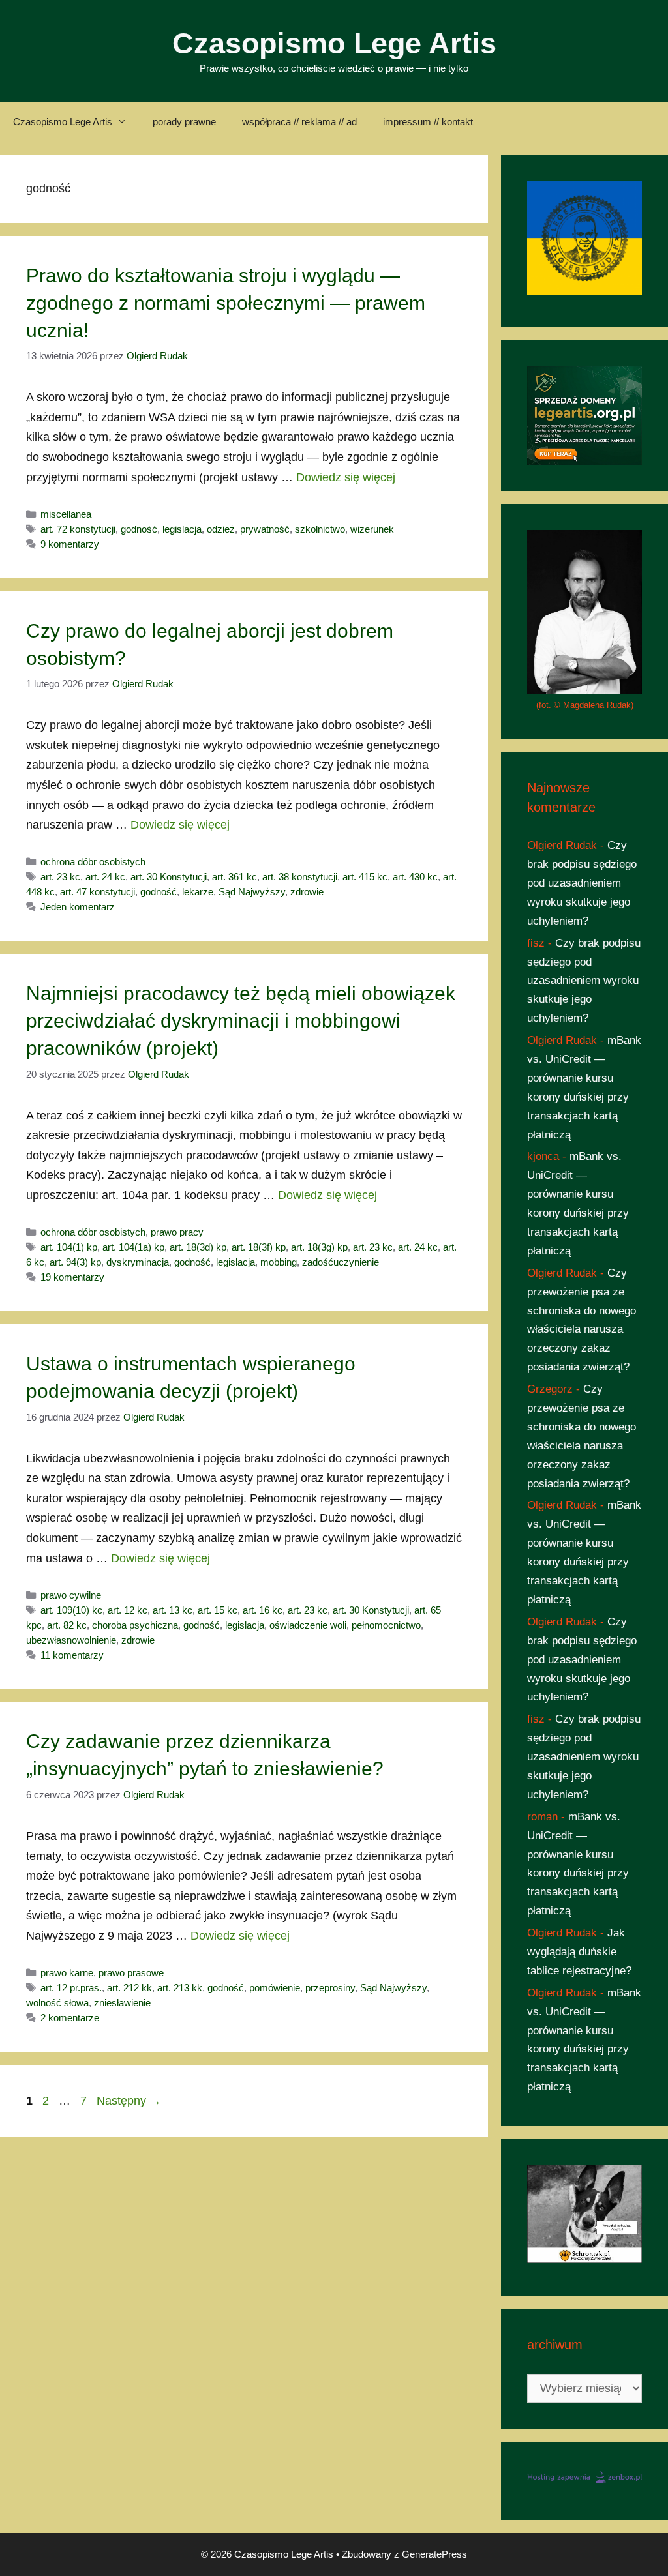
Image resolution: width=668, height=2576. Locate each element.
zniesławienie (122, 2003)
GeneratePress (434, 2554)
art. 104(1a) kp (133, 1247)
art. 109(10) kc (71, 1610)
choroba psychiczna (135, 1625)
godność (139, 529)
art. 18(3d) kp (198, 1247)
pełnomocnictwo (386, 1625)
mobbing (279, 1262)
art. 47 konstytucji (98, 892)
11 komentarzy (72, 1655)
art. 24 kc (105, 877)
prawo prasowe (131, 1973)
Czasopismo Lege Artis (334, 43)
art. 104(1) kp (69, 1247)
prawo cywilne (71, 1595)
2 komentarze (70, 2018)
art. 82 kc (67, 1625)
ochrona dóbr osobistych (93, 862)
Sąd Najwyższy (252, 892)
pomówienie (275, 1988)
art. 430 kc (415, 877)
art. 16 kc (263, 1610)
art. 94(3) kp (75, 1262)
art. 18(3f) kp (259, 1247)
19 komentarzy (72, 1277)
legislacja (182, 529)
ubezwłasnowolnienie (71, 1640)
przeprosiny (330, 1988)
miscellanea (66, 514)
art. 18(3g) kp (319, 1247)
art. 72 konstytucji (78, 529)
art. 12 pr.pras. (71, 1988)
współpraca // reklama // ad (299, 122)
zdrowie (307, 892)
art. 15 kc (218, 1610)
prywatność (265, 529)
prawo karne (67, 1973)
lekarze (198, 892)
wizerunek (372, 529)
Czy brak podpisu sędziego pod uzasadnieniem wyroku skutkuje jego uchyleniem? (582, 883)
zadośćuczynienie (341, 1262)
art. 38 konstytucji (300, 877)
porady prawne (184, 122)
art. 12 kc (128, 1610)
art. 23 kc (60, 877)
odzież (221, 529)
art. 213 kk (180, 1988)
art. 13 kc (173, 1610)
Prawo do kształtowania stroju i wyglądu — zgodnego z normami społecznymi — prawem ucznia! (226, 303)
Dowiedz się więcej (346, 477)
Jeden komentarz (78, 907)
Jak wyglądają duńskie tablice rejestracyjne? (579, 1952)
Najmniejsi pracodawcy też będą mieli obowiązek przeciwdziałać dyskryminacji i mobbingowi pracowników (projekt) (241, 1021)
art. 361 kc (235, 877)
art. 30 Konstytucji (169, 877)
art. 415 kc (365, 877)
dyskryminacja (138, 1262)
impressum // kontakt (428, 122)
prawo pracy (177, 1232)
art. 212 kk (129, 1988)
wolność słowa (57, 2003)
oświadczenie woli (308, 1625)
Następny (129, 2101)
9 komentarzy (70, 544)
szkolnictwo (320, 529)
